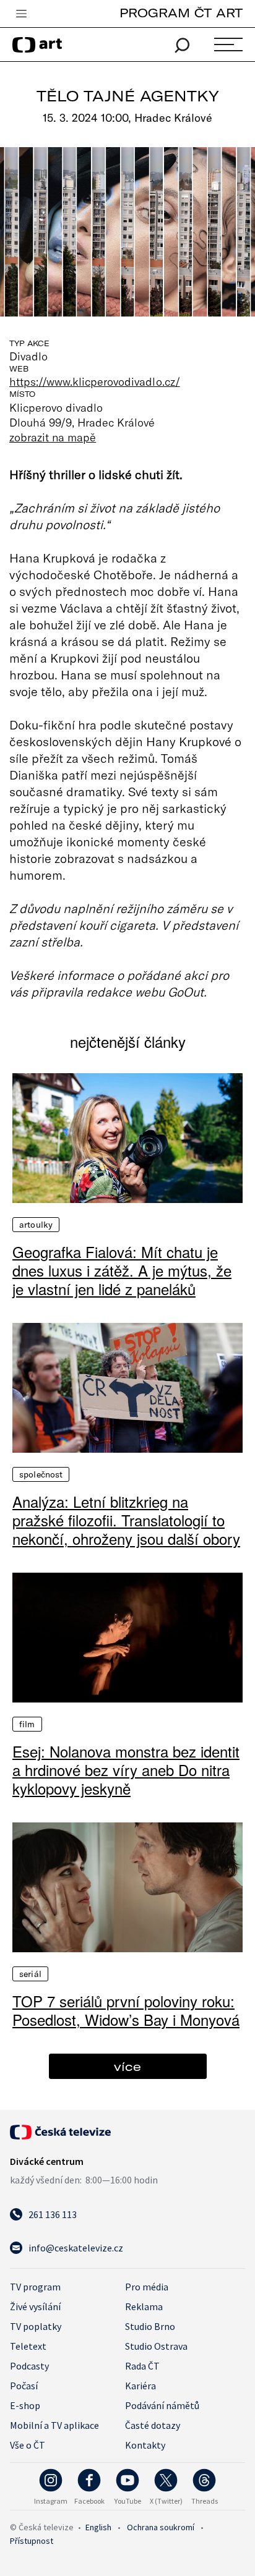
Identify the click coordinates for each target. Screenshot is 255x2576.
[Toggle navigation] (21, 14)
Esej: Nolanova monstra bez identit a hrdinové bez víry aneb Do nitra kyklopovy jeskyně (126, 1770)
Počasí (24, 2386)
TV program (35, 2287)
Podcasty (29, 2366)
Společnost (41, 1474)
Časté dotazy (153, 2425)
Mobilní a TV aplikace (54, 2425)
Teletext (28, 2346)
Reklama (144, 2306)
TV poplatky (36, 2326)
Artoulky (36, 1225)
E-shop (25, 2405)
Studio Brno (150, 2326)
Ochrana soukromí (161, 2527)
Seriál (30, 1974)
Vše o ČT (28, 2445)
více (127, 2066)
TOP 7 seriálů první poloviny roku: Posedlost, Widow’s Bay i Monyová (126, 2010)
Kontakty (145, 2445)
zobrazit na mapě (53, 437)
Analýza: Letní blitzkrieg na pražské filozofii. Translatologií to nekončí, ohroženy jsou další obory (126, 1520)
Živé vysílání (35, 2306)
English (98, 2527)
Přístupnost (32, 2541)
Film (27, 1724)
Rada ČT (142, 2366)
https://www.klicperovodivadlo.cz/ (95, 381)
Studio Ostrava (156, 2346)
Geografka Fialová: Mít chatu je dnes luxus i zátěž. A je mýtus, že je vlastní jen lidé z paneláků (122, 1270)
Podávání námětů (162, 2405)
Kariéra (140, 2386)
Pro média (147, 2287)
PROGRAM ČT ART (181, 13)
